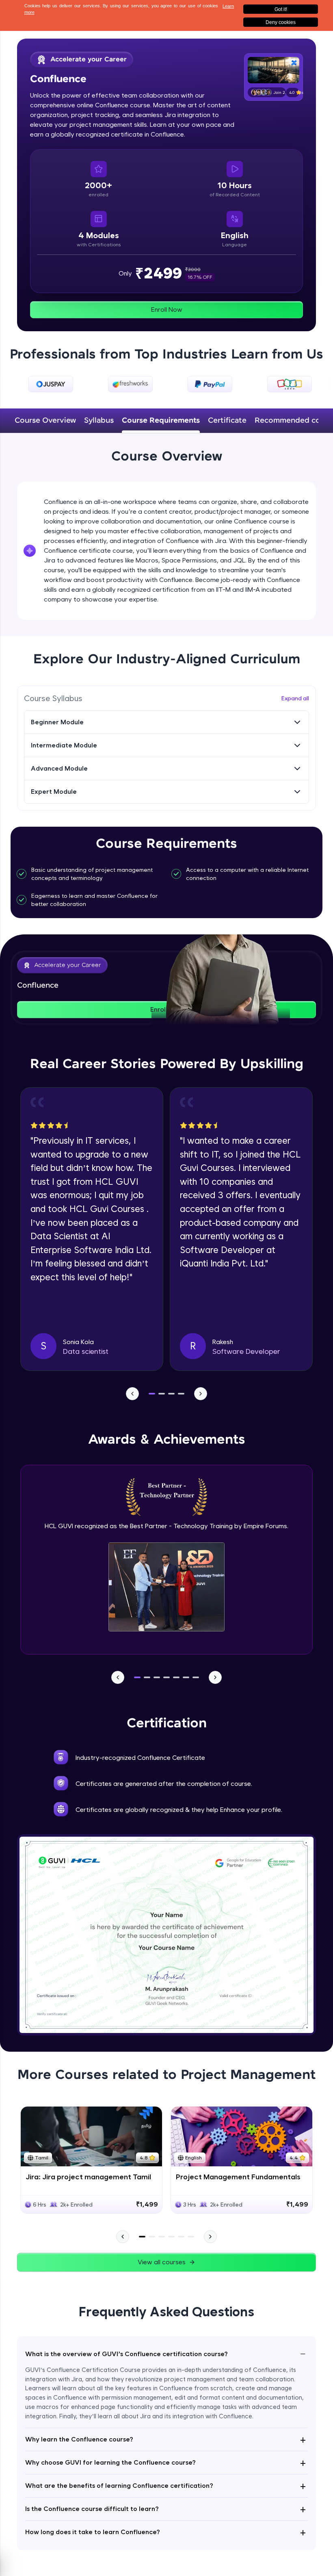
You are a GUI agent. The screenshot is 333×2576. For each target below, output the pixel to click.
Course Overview (45, 421)
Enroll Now (167, 310)
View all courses (162, 2262)
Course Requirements (161, 421)
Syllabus (99, 421)
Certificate (227, 421)
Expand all (295, 698)
